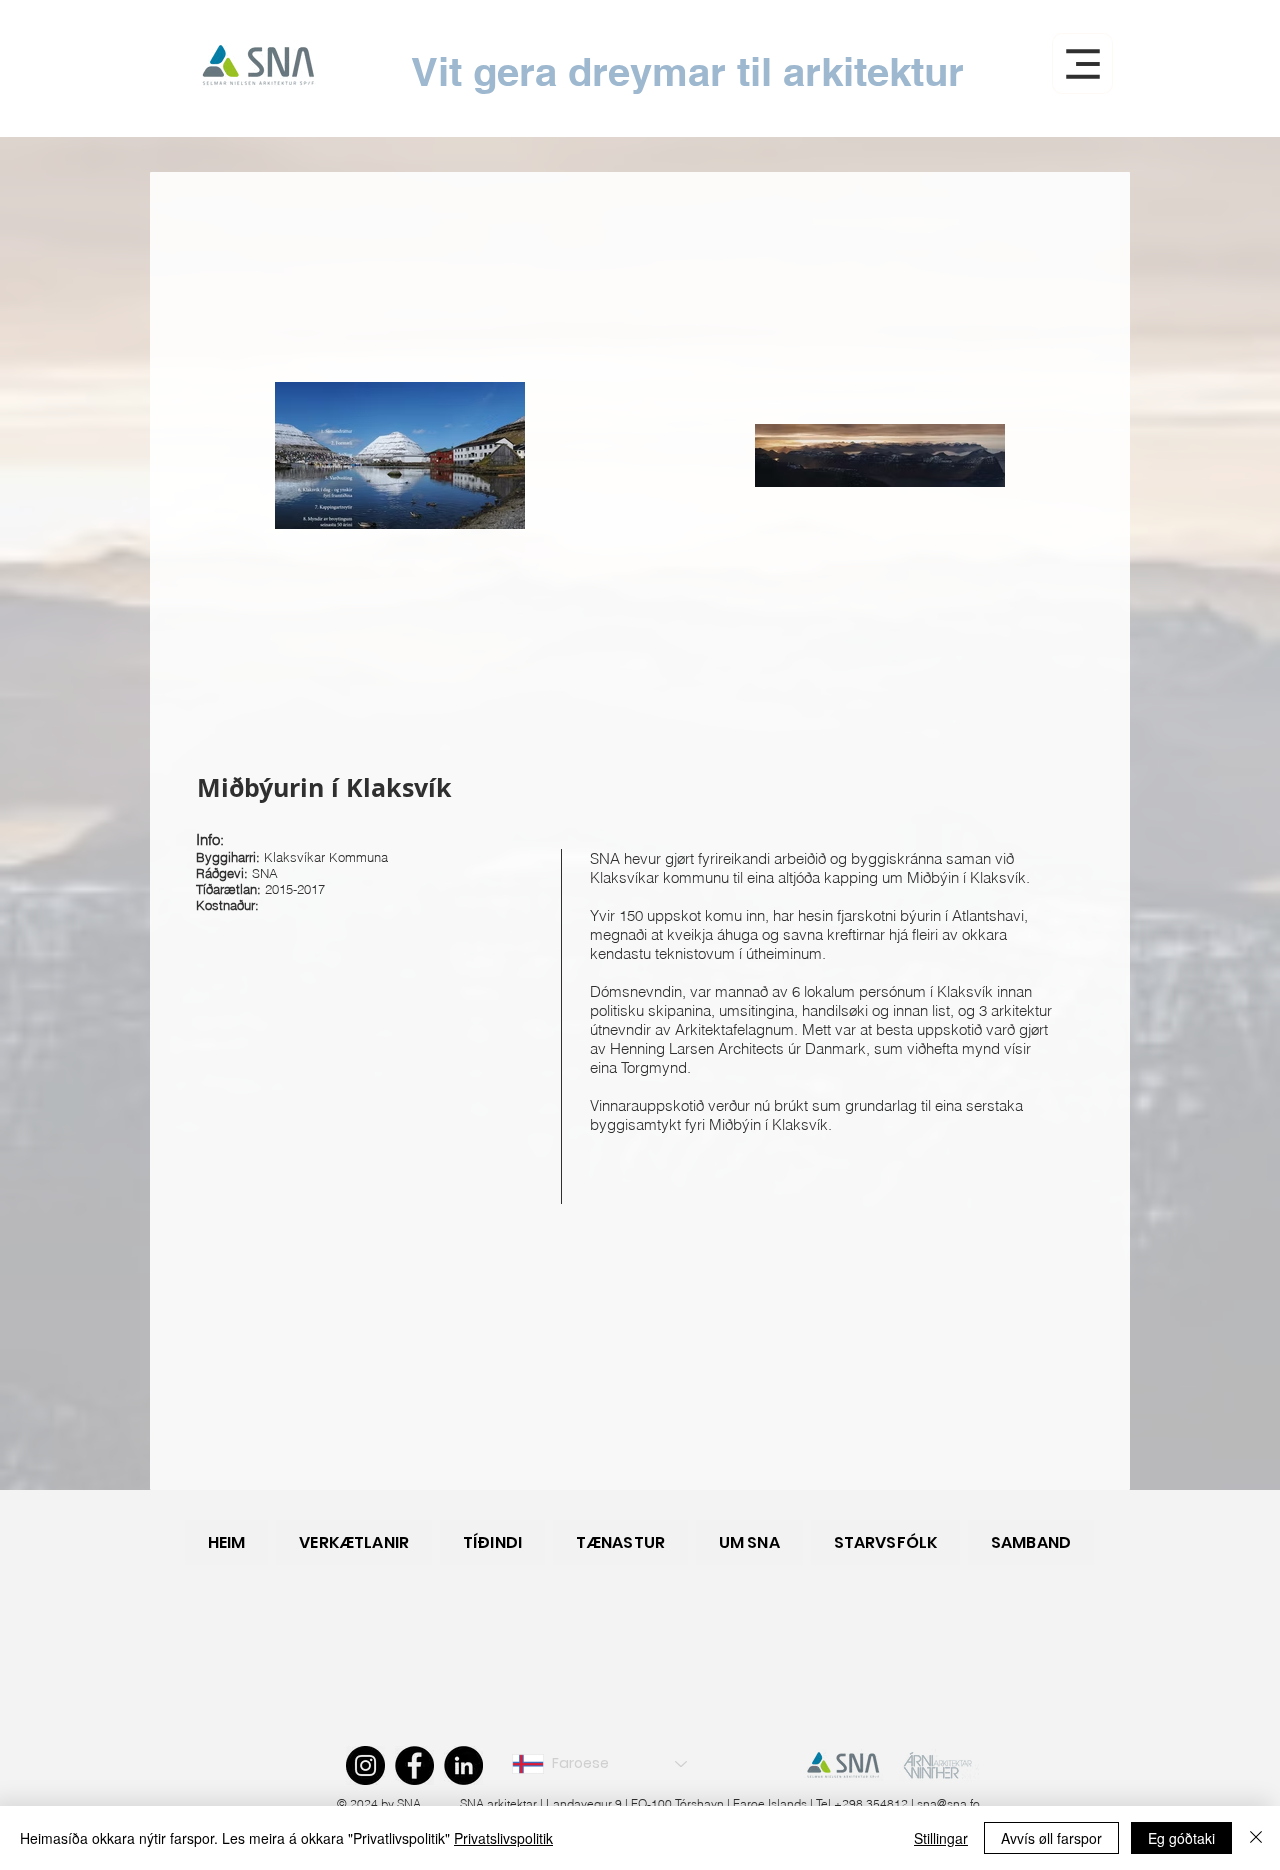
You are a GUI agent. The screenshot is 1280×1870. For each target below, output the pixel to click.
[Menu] (1082, 63)
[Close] (1256, 1838)
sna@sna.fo (948, 1803)
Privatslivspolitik (503, 1838)
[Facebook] (414, 1765)
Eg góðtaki (1181, 1838)
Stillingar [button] (941, 1838)
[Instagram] (365, 1765)
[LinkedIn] (463, 1765)
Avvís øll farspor (1051, 1838)
